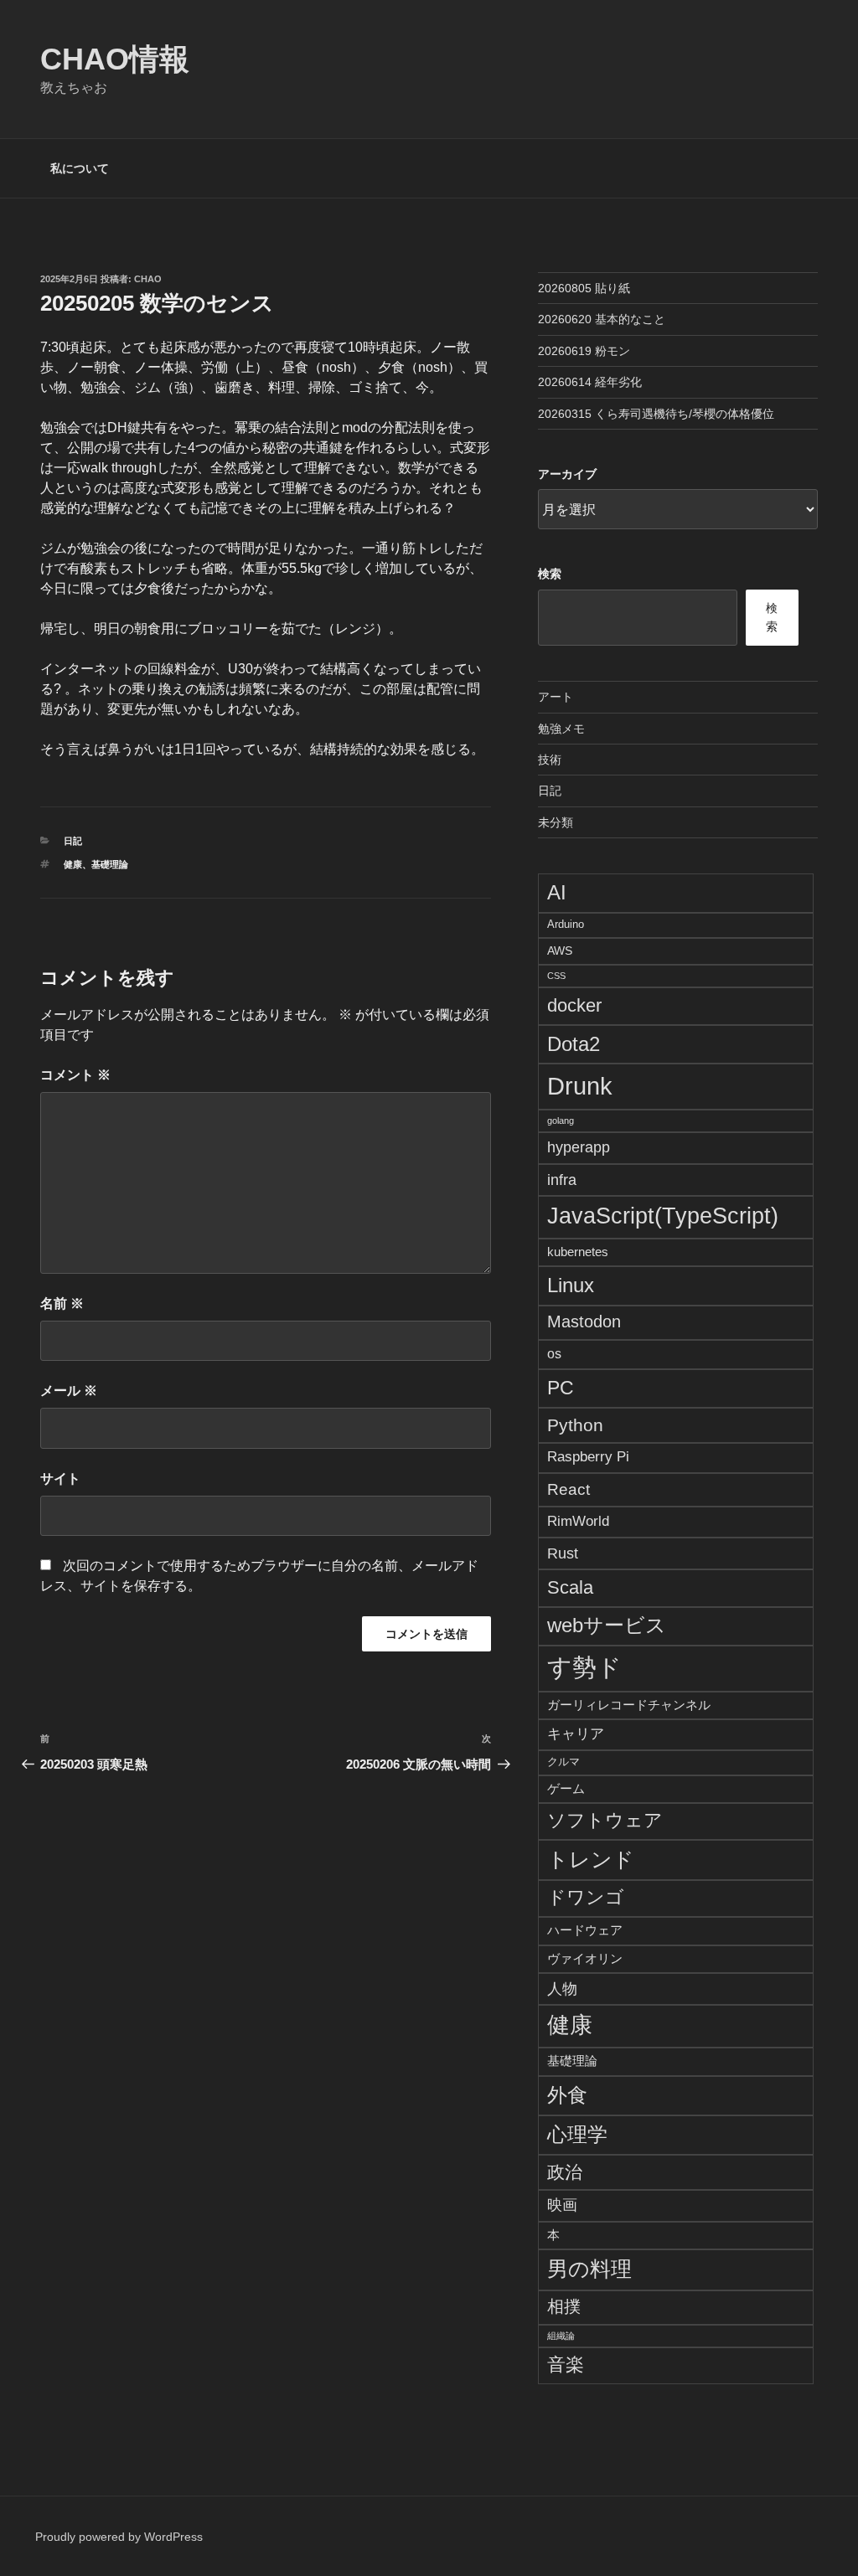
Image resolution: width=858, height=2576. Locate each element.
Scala (570, 1587)
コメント (75, 1075)
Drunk (580, 1086)
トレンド (591, 1859)
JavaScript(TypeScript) (663, 1216)
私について (80, 168)
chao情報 (115, 59)
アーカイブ (567, 474)
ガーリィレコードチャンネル (629, 1705)
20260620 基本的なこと (602, 319)
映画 (562, 2205)
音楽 (566, 2365)
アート (556, 697)
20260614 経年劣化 (590, 382)
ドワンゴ (586, 1897)
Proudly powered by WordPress (119, 2537)
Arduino (566, 925)
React (569, 1489)
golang (561, 1121)
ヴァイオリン (585, 1958)
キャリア (576, 1734)
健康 (73, 864)
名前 (62, 1303)
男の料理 (589, 2269)
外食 (567, 2095)
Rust (563, 1553)
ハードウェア (585, 1930)
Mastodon (584, 1321)
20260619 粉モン (584, 351)
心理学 (577, 2134)
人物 (562, 1989)
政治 (565, 2172)
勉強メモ (561, 729)
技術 (550, 760)
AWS (560, 951)
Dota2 (574, 1044)
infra (562, 1180)
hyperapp (579, 1147)
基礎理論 (110, 864)
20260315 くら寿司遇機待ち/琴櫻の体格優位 (656, 414)
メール (69, 1391)
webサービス (607, 1625)
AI (557, 892)
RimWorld (578, 1521)
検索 (550, 574)
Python (575, 1425)
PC (561, 1388)
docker (574, 1005)
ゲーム (566, 1788)
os (554, 1354)
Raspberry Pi (588, 1457)
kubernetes (578, 1252)
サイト (60, 1479)
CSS (556, 976)
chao (148, 279)
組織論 (561, 2336)
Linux (571, 1285)
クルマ (563, 1762)
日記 (73, 841)
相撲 (564, 2306)
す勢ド (584, 1667)
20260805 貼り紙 (584, 288)
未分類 (556, 822)
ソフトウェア (605, 1821)
